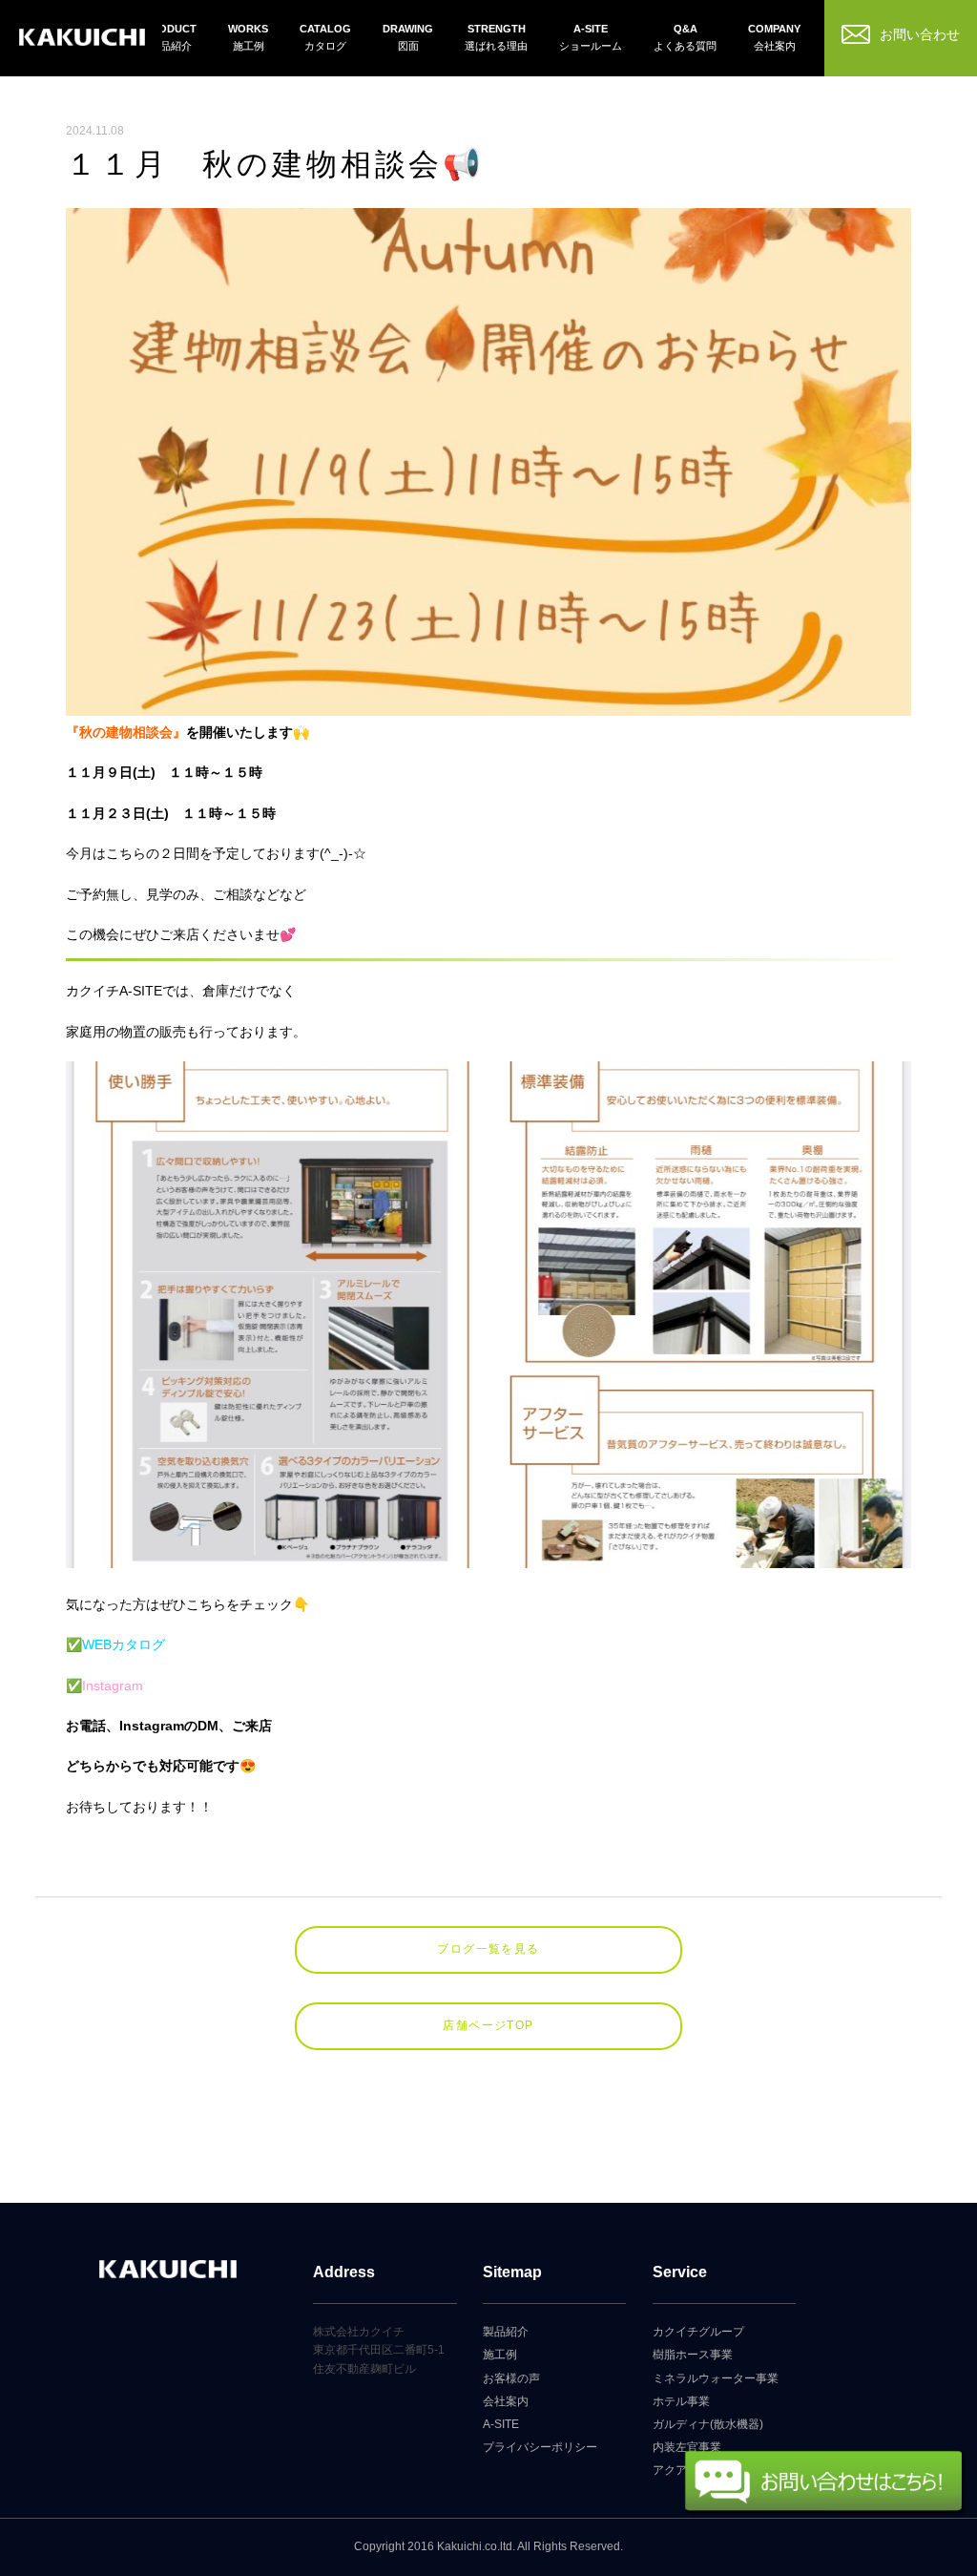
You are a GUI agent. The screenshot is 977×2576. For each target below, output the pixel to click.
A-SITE (501, 2424)
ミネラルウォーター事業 (716, 2378)
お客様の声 (511, 2378)
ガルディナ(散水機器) (708, 2424)
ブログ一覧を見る (488, 1949)
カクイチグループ (698, 2332)
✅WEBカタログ (115, 1644)
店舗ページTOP (488, 2025)
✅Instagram (104, 1686)
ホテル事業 (681, 2401)
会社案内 (506, 2401)
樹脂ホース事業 (693, 2355)
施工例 (500, 2355)
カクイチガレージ (83, 41)
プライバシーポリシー (540, 2447)
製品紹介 (506, 2332)
